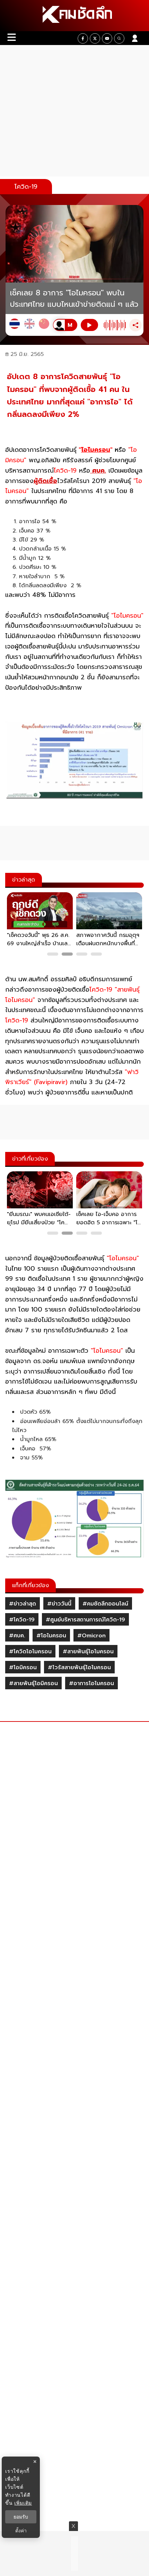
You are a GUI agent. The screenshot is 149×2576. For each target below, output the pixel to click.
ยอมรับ (21, 2517)
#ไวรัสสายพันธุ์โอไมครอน (79, 1667)
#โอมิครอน (23, 1667)
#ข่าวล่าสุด (23, 1604)
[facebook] (83, 38)
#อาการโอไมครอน (91, 1683)
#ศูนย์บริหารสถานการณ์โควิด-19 (85, 1620)
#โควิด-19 (22, 1620)
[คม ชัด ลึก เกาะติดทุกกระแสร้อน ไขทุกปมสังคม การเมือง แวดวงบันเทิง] (74, 16)
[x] (95, 38)
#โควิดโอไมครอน (30, 1652)
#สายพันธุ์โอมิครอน (33, 1683)
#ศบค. (17, 1636)
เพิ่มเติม (23, 2503)
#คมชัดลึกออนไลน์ (105, 1604)
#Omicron (91, 1636)
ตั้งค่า (21, 2531)
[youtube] (107, 38)
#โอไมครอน (51, 1636)
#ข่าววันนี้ (59, 1604)
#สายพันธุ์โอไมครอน (88, 1652)
